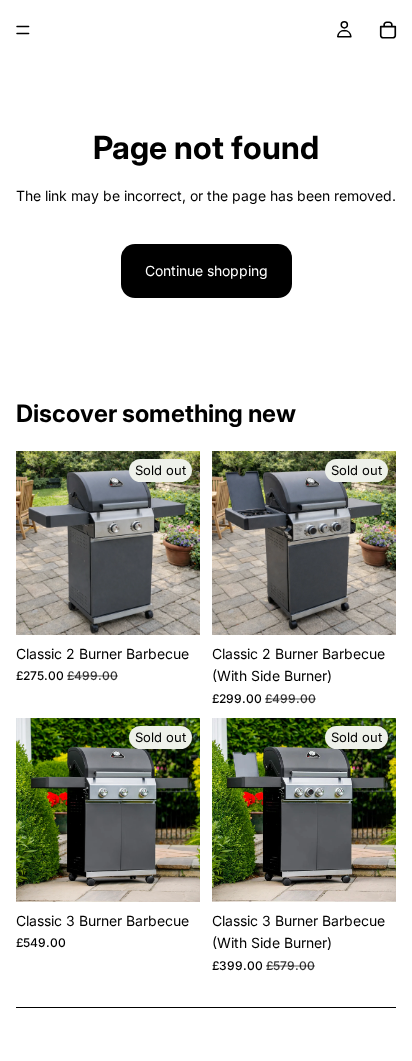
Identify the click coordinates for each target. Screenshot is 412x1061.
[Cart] (388, 30)
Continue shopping (206, 270)
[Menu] (23, 30)
